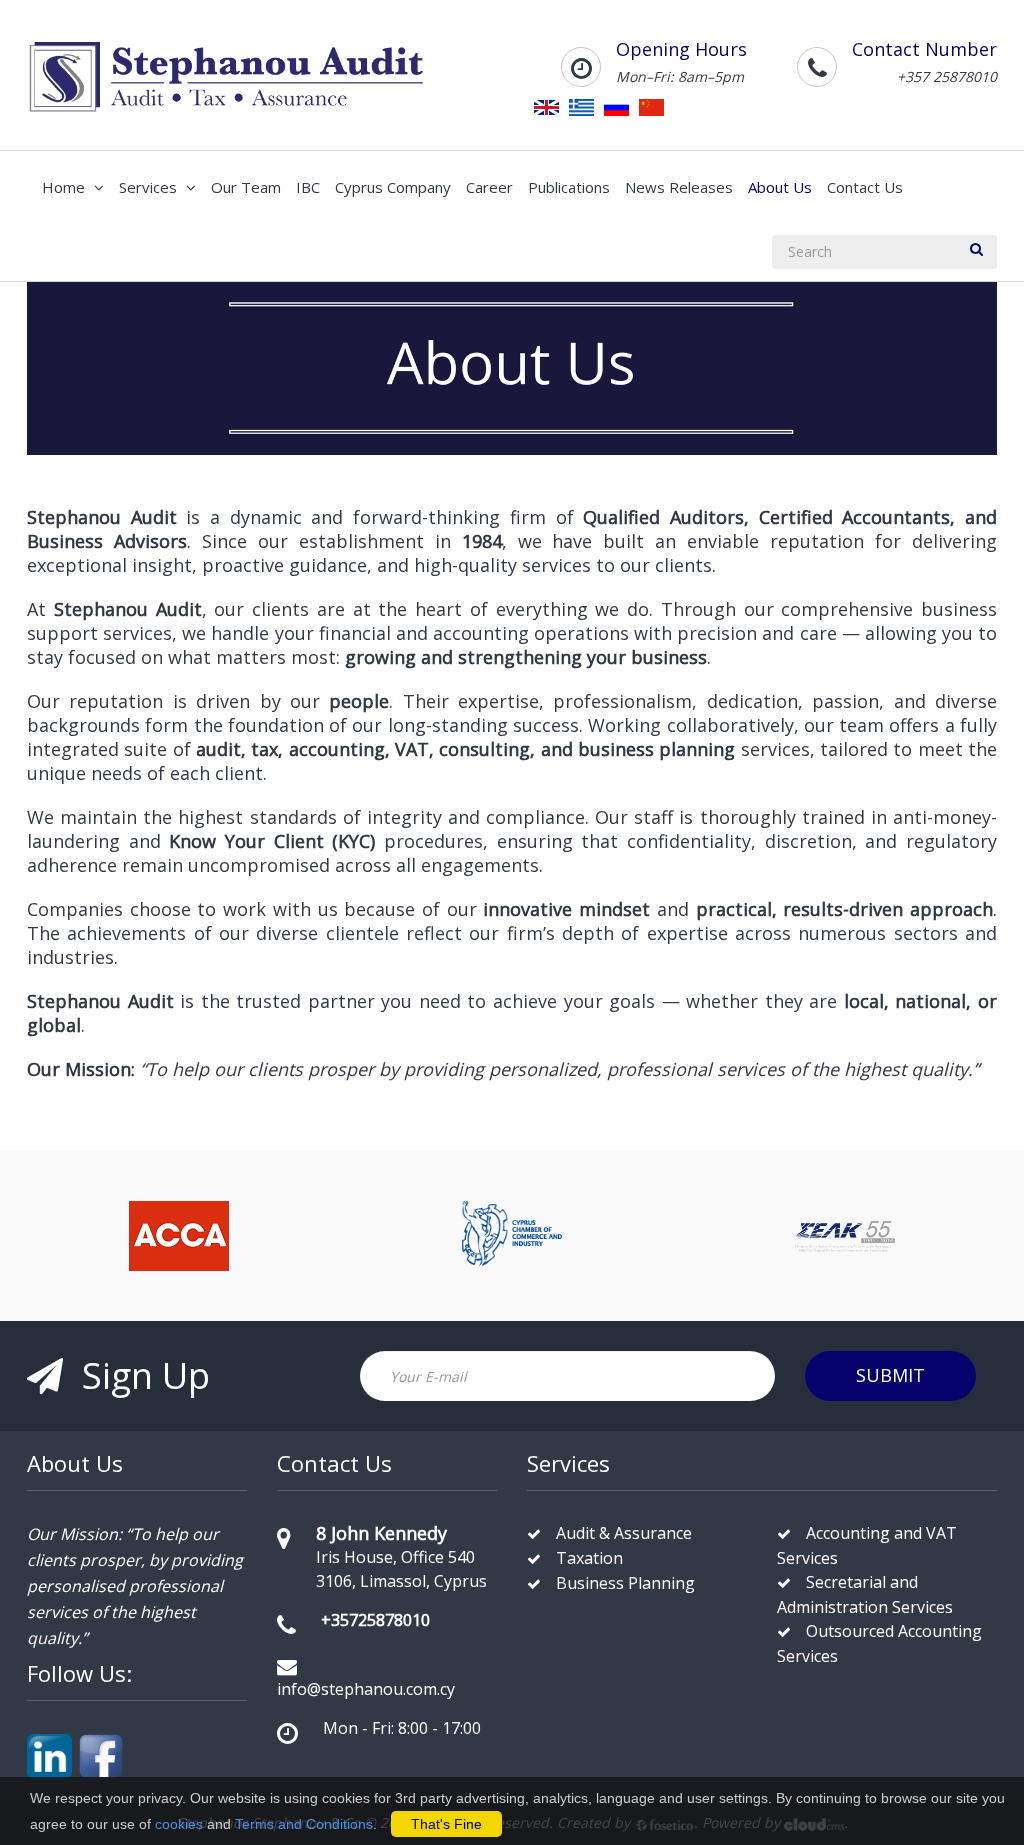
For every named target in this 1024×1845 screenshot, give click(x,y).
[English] (546, 105)
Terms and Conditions (304, 1824)
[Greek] (581, 105)
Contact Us (865, 187)
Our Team (246, 187)
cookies (179, 1824)
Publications (569, 187)
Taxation (589, 1558)
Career (489, 187)
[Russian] (616, 105)
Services (150, 187)
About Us (780, 187)
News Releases (679, 187)
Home (65, 187)
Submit (890, 1375)
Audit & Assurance (624, 1533)
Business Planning (625, 1583)
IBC (308, 187)
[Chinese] (651, 105)
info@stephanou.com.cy (366, 1689)
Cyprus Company (393, 187)
